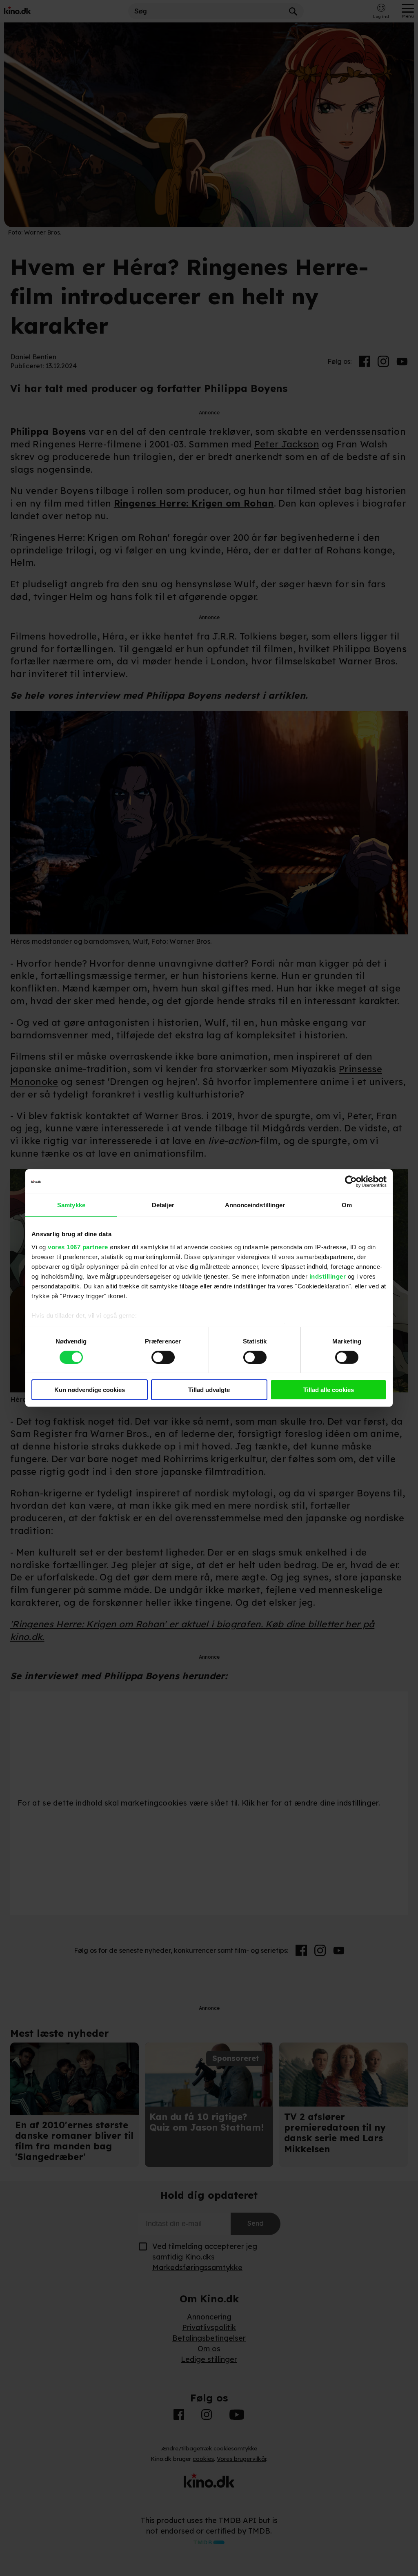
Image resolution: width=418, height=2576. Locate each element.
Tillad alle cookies (329, 1390)
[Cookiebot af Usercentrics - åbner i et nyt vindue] (351, 1182)
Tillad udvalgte (209, 1390)
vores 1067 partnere (78, 1247)
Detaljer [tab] (163, 1205)
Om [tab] (347, 1205)
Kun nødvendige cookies (90, 1390)
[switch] (163, 1357)
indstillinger (328, 1276)
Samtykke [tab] (71, 1205)
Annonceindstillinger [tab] (255, 1205)
